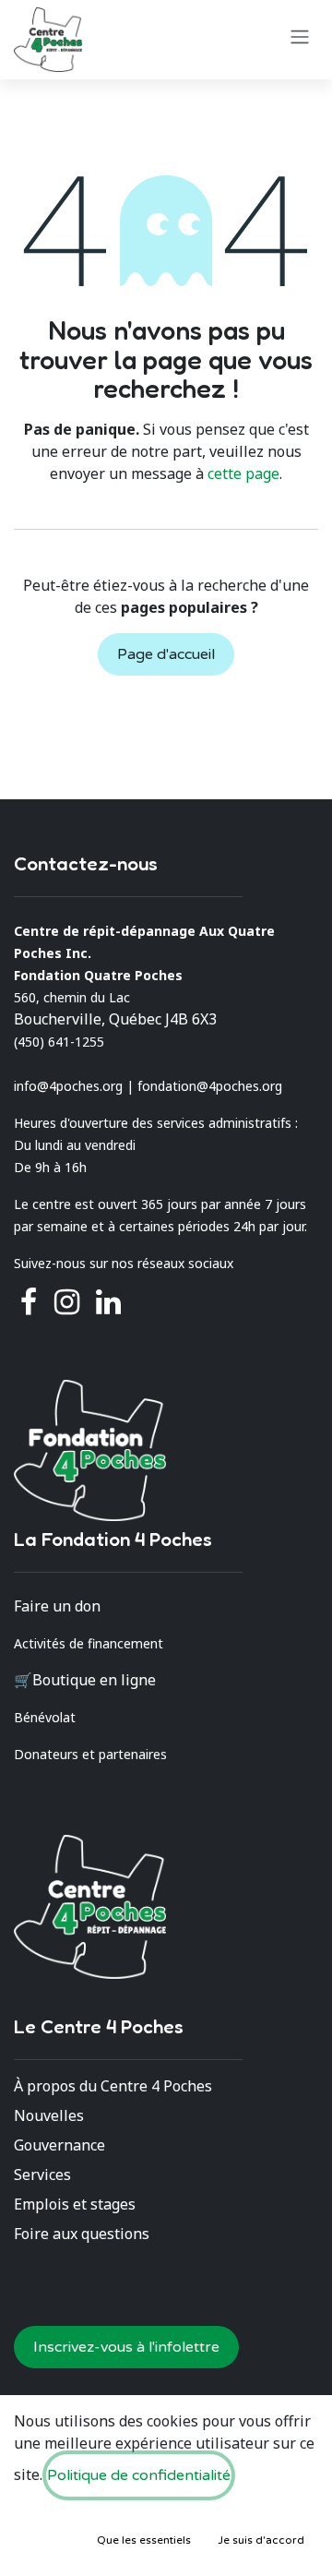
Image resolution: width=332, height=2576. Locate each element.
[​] (67, 1302)
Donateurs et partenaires (90, 1754)
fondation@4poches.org (210, 1086)
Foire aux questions (82, 2234)
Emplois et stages (75, 2204)
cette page (243, 473)
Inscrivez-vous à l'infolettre (126, 2347)
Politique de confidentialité (139, 2475)
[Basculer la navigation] (300, 36)
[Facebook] (29, 1302)
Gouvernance (59, 2145)
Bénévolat (45, 1717)
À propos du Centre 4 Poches (113, 2086)
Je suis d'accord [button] (261, 2540)
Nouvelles (49, 2115)
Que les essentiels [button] (144, 2540)
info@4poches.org (68, 1086)
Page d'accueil (166, 654)
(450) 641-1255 (59, 1042)
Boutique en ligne (94, 1680)
